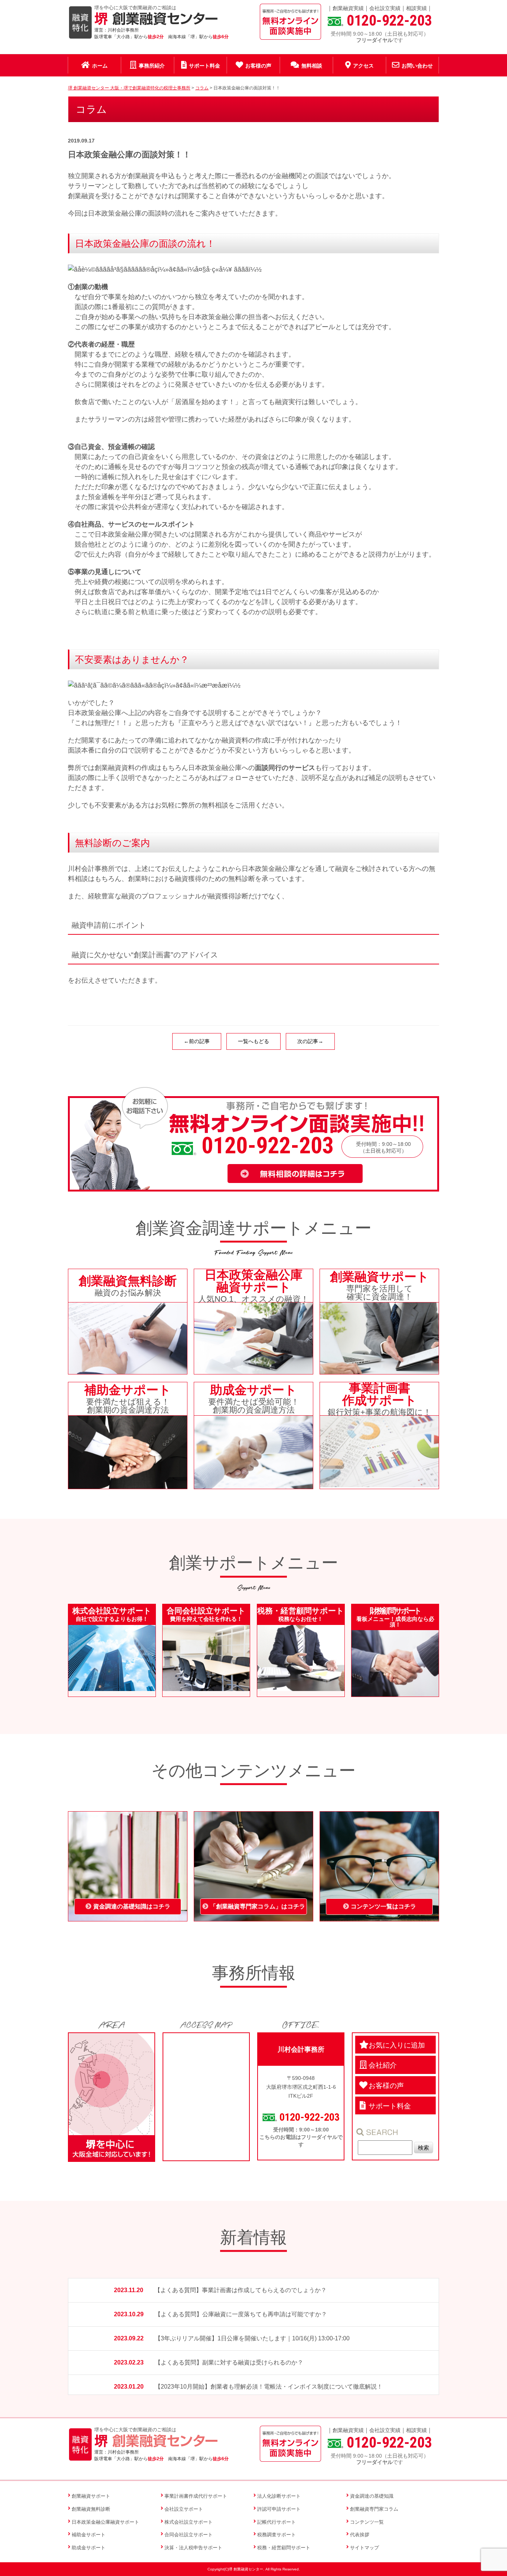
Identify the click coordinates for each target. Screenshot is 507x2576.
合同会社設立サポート (189, 2535)
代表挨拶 (360, 2535)
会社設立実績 (385, 8)
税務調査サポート (277, 2535)
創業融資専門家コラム (374, 2509)
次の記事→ (310, 1041)
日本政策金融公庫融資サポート (105, 2522)
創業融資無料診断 (91, 2509)
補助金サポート (89, 2535)
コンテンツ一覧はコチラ (383, 1906)
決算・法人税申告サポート (193, 2548)
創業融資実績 (348, 8)
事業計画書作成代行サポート (196, 2496)
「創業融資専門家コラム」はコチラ (258, 1906)
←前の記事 (197, 1041)
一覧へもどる (253, 1041)
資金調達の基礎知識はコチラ (132, 1906)
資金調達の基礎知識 (372, 2496)
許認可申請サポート (279, 2509)
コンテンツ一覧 (367, 2522)
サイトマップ (364, 2548)
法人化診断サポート (279, 2496)
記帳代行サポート (277, 2522)
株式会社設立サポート (189, 2522)
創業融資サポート (91, 2496)
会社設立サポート (184, 2509)
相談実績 (416, 8)
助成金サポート (89, 2548)
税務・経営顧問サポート (284, 2548)
